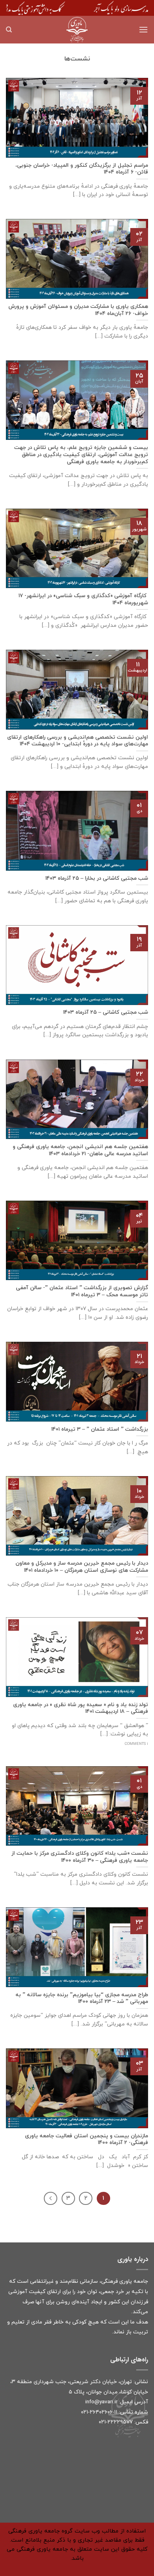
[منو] (143, 29)
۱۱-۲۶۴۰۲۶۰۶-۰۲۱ (99, 2412)
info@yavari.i (100, 2402)
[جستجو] (9, 30)
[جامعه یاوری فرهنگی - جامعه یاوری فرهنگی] (77, 30)
